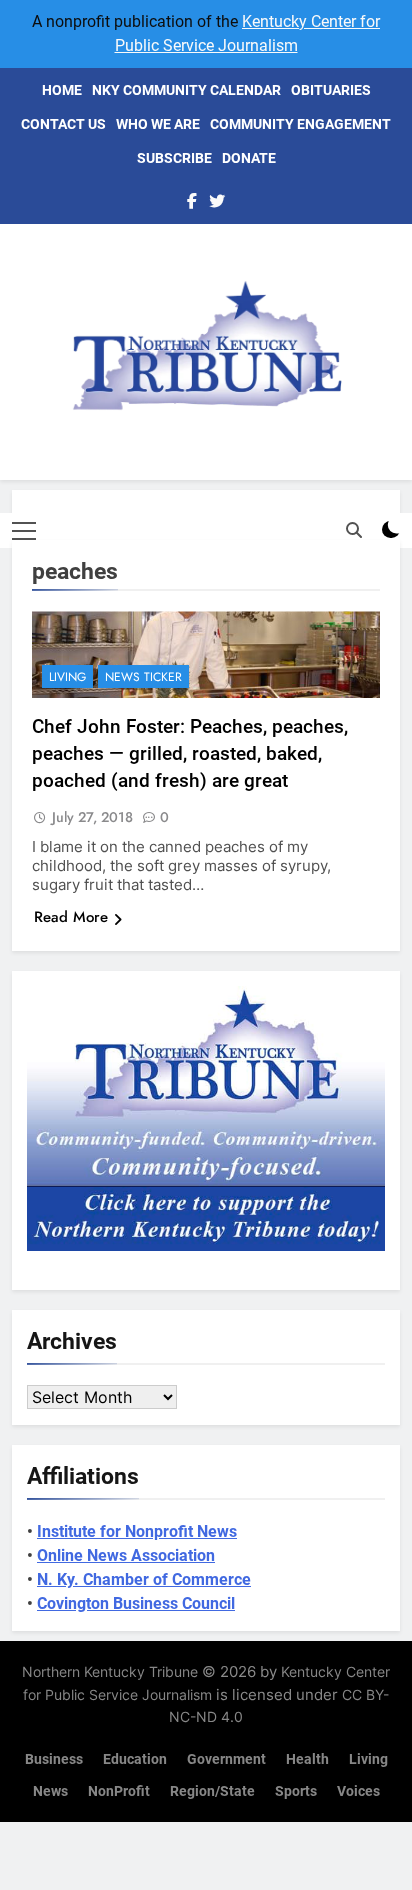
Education (135, 1759)
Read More (71, 917)
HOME (62, 90)
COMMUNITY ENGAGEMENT (300, 124)
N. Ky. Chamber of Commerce (144, 1579)
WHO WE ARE (158, 124)
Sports (296, 1791)
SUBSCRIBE (174, 158)
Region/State (212, 1791)
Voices (358, 1791)
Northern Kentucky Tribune (110, 1671)
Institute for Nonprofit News (137, 1531)
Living (67, 677)
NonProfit (119, 1791)
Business (54, 1759)
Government (226, 1759)
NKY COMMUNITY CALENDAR (186, 90)
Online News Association (126, 1555)
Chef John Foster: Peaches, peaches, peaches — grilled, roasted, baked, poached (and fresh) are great (190, 753)
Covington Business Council (136, 1603)
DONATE (249, 158)
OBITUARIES (331, 90)
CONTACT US (63, 124)
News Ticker (143, 677)
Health (307, 1759)
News (50, 1791)
